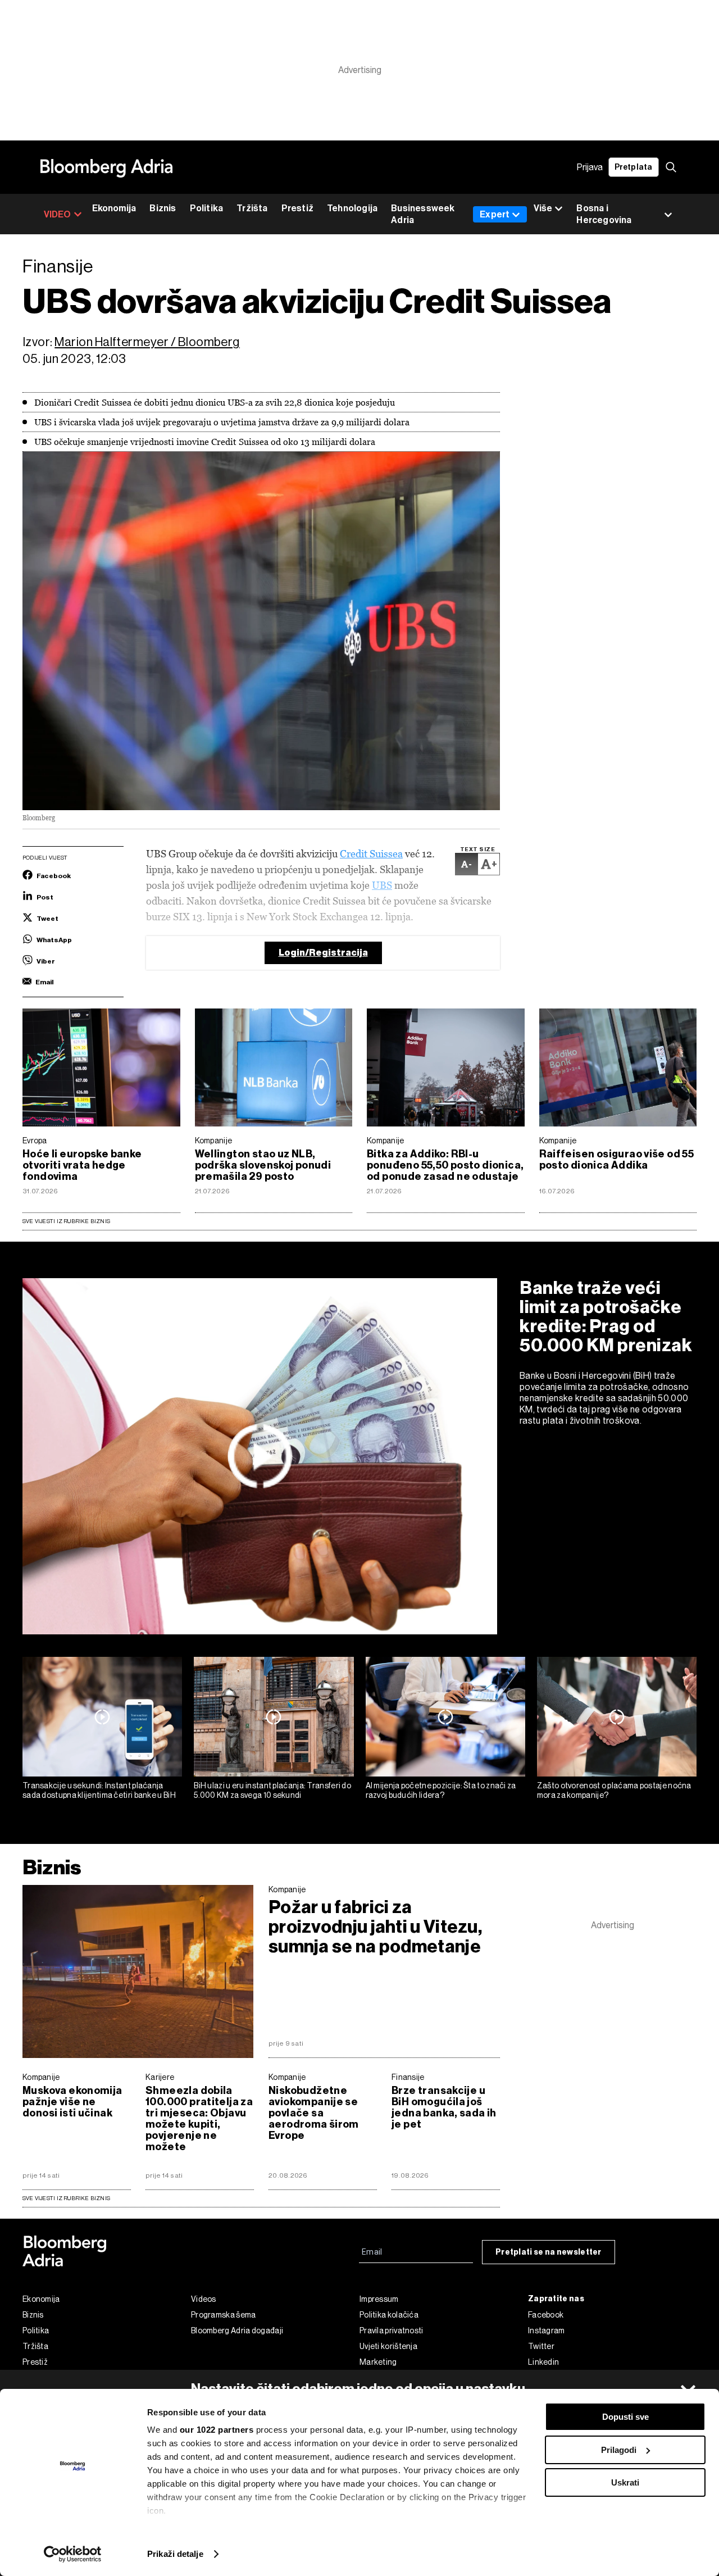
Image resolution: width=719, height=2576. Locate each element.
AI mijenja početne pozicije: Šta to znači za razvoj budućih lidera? (441, 1790)
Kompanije (214, 1141)
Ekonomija (114, 208)
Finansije (408, 2077)
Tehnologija (352, 208)
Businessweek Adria (423, 214)
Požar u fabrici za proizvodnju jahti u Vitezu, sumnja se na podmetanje (375, 1927)
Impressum (379, 2299)
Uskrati (625, 2482)
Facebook (546, 2315)
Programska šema (224, 2315)
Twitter (541, 2346)
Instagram (547, 2330)
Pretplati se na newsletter (549, 2252)
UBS (382, 885)
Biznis (163, 208)
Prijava (590, 167)
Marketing (378, 2362)
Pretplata (634, 167)
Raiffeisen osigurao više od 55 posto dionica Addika (617, 1160)
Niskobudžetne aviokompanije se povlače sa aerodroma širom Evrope (314, 2113)
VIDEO (58, 214)
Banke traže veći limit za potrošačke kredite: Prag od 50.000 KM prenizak (606, 1316)
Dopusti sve (625, 2417)
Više (543, 208)
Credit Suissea (371, 854)
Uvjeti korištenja (388, 2346)
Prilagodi (619, 2450)
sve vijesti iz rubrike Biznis (66, 2198)
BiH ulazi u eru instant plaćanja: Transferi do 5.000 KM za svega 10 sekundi (272, 1790)
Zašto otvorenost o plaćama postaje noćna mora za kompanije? (614, 1790)
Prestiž (297, 208)
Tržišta (252, 208)
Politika (207, 208)
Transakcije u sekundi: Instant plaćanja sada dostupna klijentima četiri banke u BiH (99, 1790)
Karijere (160, 2077)
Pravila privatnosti (392, 2330)
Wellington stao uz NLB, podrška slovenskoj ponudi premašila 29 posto (263, 1165)
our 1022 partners (217, 2430)
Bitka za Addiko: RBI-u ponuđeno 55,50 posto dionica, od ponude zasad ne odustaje (445, 1165)
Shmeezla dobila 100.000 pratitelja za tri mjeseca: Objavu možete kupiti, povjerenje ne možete (199, 2119)
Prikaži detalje (175, 2554)
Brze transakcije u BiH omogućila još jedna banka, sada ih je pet (444, 2107)
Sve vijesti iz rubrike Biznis (66, 1221)
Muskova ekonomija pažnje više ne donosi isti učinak (72, 2102)
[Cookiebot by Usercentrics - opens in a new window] (73, 2554)
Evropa (35, 1141)
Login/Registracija (323, 953)
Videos (204, 2299)
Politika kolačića (389, 2315)
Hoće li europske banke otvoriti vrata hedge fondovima (82, 1165)
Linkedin (543, 2362)
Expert (495, 214)
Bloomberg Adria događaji (237, 2330)
